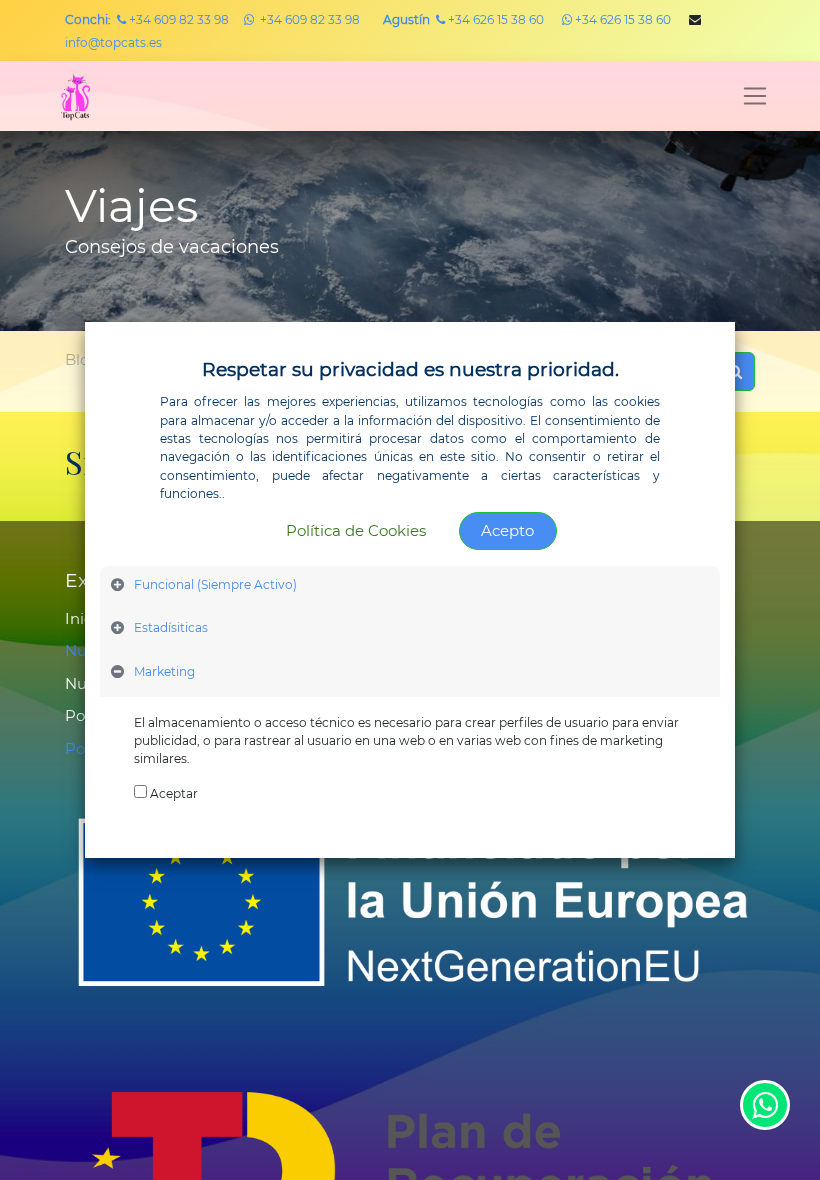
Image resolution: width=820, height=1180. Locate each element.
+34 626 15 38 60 (463, 19)
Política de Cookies (356, 530)
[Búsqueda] (735, 371)
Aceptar (174, 794)
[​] (249, 19)
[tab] (410, 587)
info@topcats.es (113, 42)
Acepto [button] (507, 530)
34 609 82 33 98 (182, 19)
